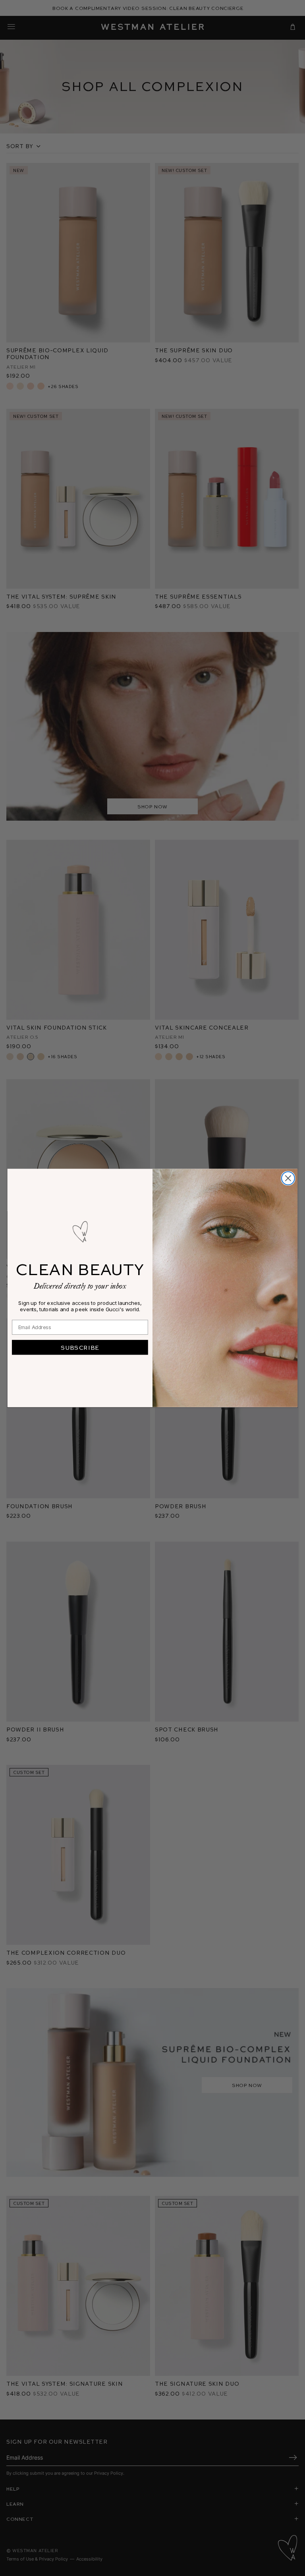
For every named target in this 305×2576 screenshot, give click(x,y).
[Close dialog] (288, 1178)
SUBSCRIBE (80, 1347)
